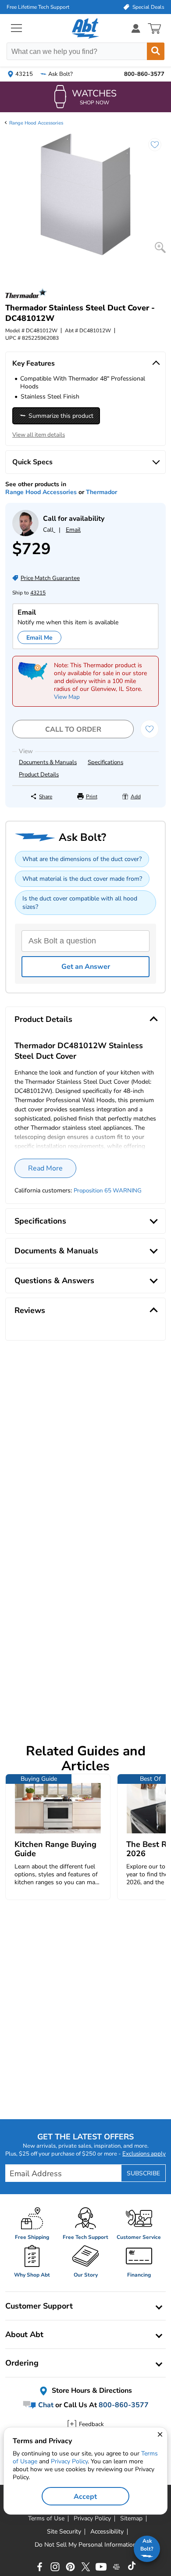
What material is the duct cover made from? (82, 879)
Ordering (22, 2363)
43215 (38, 593)
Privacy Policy (69, 2461)
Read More (45, 1168)
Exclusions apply (144, 2154)
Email (73, 530)
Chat (45, 2405)
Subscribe (143, 2173)
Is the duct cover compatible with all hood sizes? (80, 903)
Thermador (102, 492)
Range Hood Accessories (36, 123)
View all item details (39, 435)
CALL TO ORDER (73, 729)
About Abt (24, 2334)
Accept (85, 2497)
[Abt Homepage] (86, 28)
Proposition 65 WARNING (108, 1191)
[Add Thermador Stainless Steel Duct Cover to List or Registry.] (150, 149)
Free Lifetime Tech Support (38, 7)
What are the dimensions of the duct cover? (82, 859)
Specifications (105, 762)
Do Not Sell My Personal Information (85, 2545)
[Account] (136, 28)
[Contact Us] (25, 534)
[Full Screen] (160, 247)
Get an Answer (86, 967)
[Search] (156, 51)
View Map (67, 697)
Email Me (39, 638)
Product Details (39, 775)
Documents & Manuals (48, 762)
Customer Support (39, 2306)
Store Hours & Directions (91, 2391)
